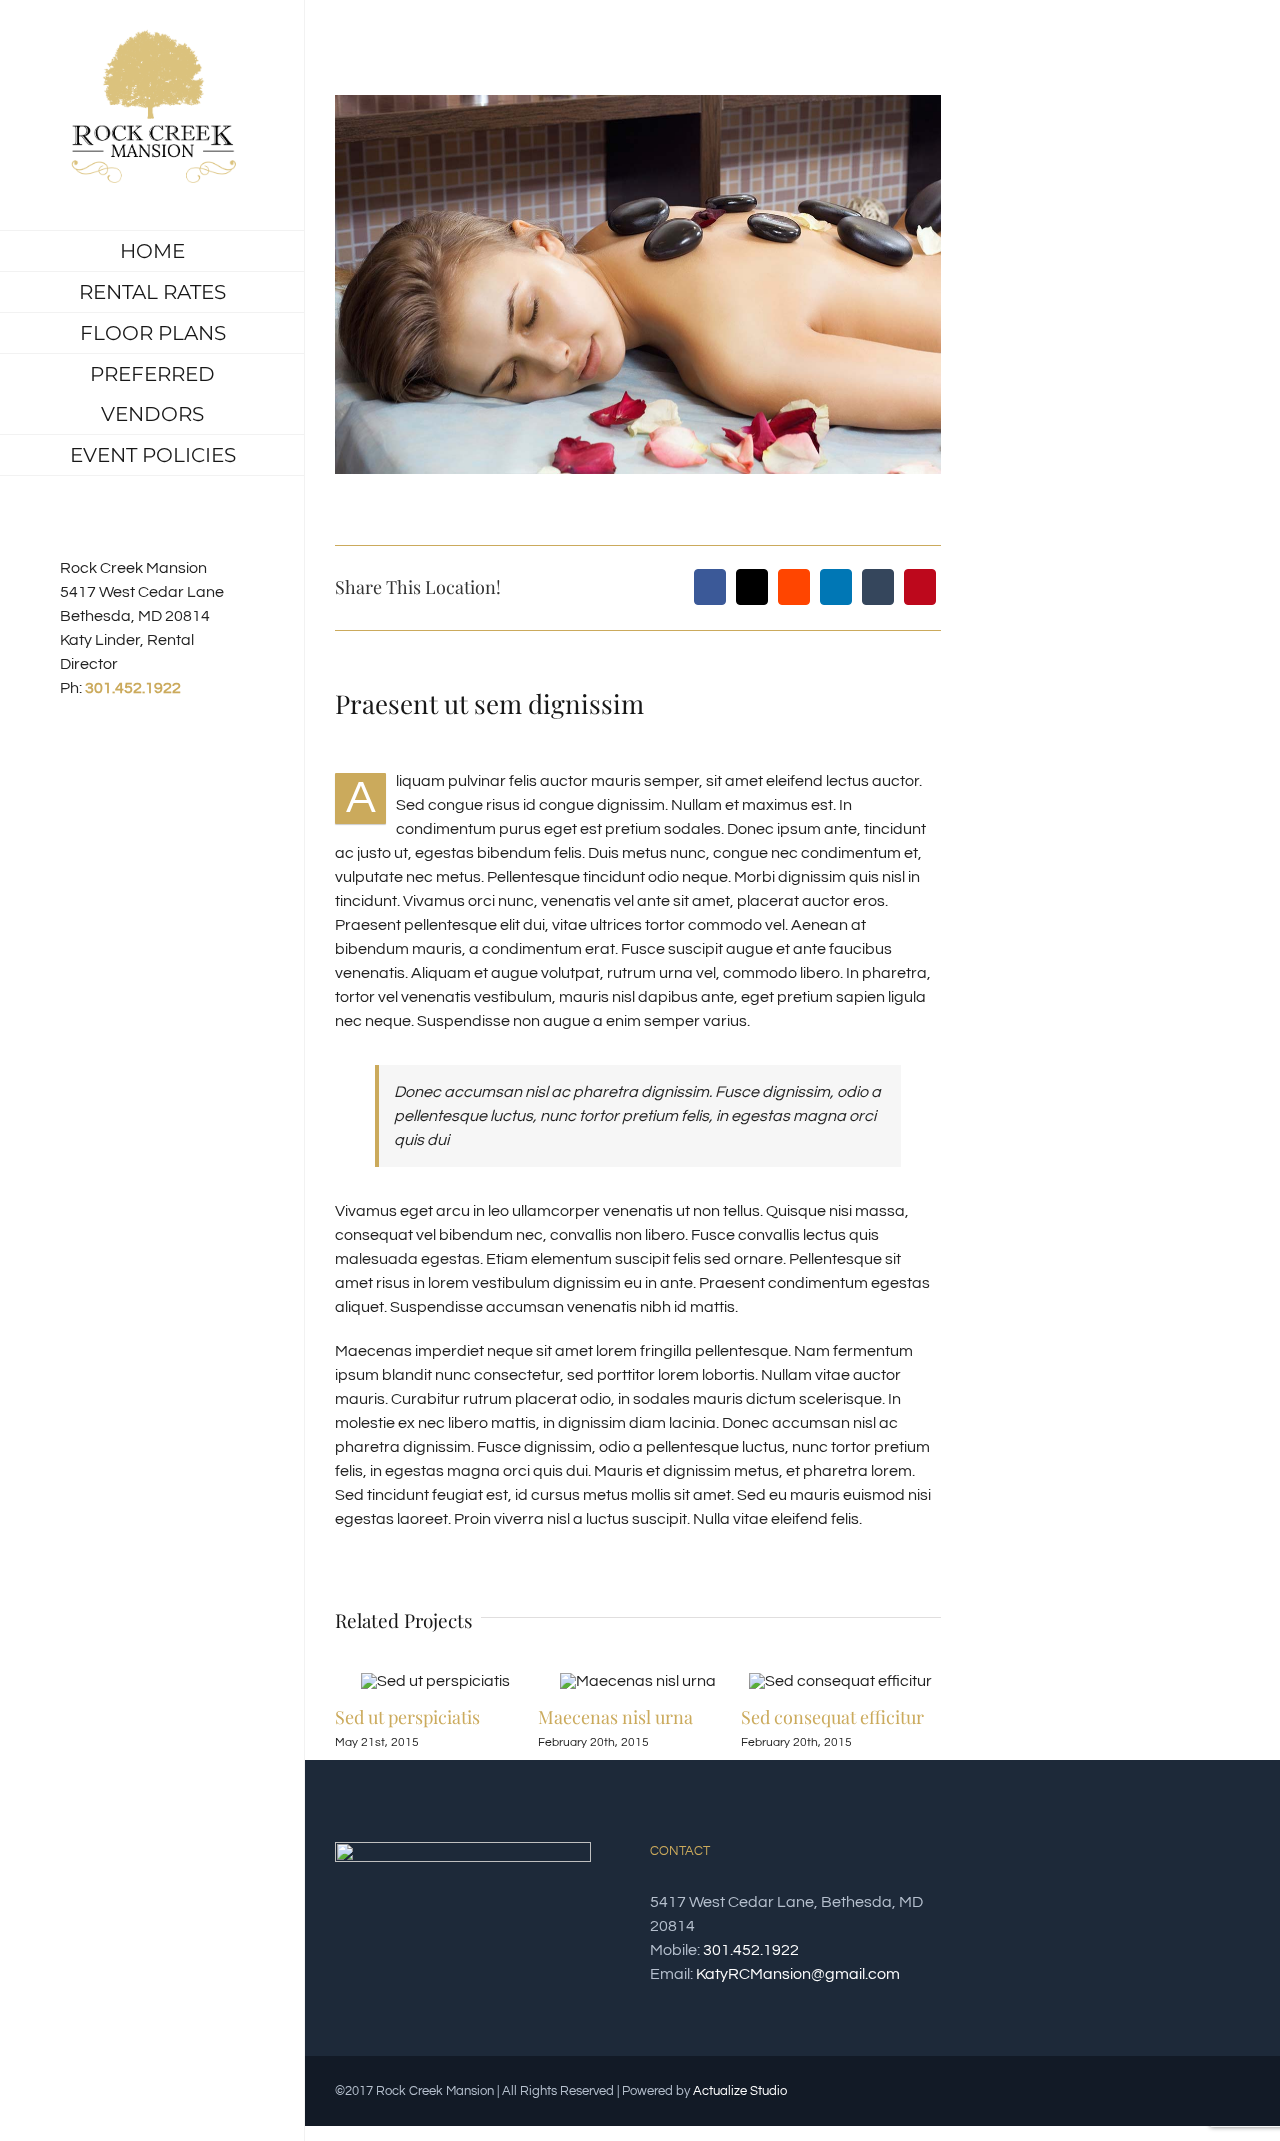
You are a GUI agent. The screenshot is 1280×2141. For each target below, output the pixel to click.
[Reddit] (794, 587)
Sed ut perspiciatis (407, 1717)
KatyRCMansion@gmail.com (798, 1974)
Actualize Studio (740, 2091)
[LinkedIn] (836, 587)
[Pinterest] (920, 587)
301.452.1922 (133, 688)
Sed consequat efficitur (832, 1717)
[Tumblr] (878, 587)
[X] (752, 587)
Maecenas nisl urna (615, 1717)
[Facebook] (710, 587)
